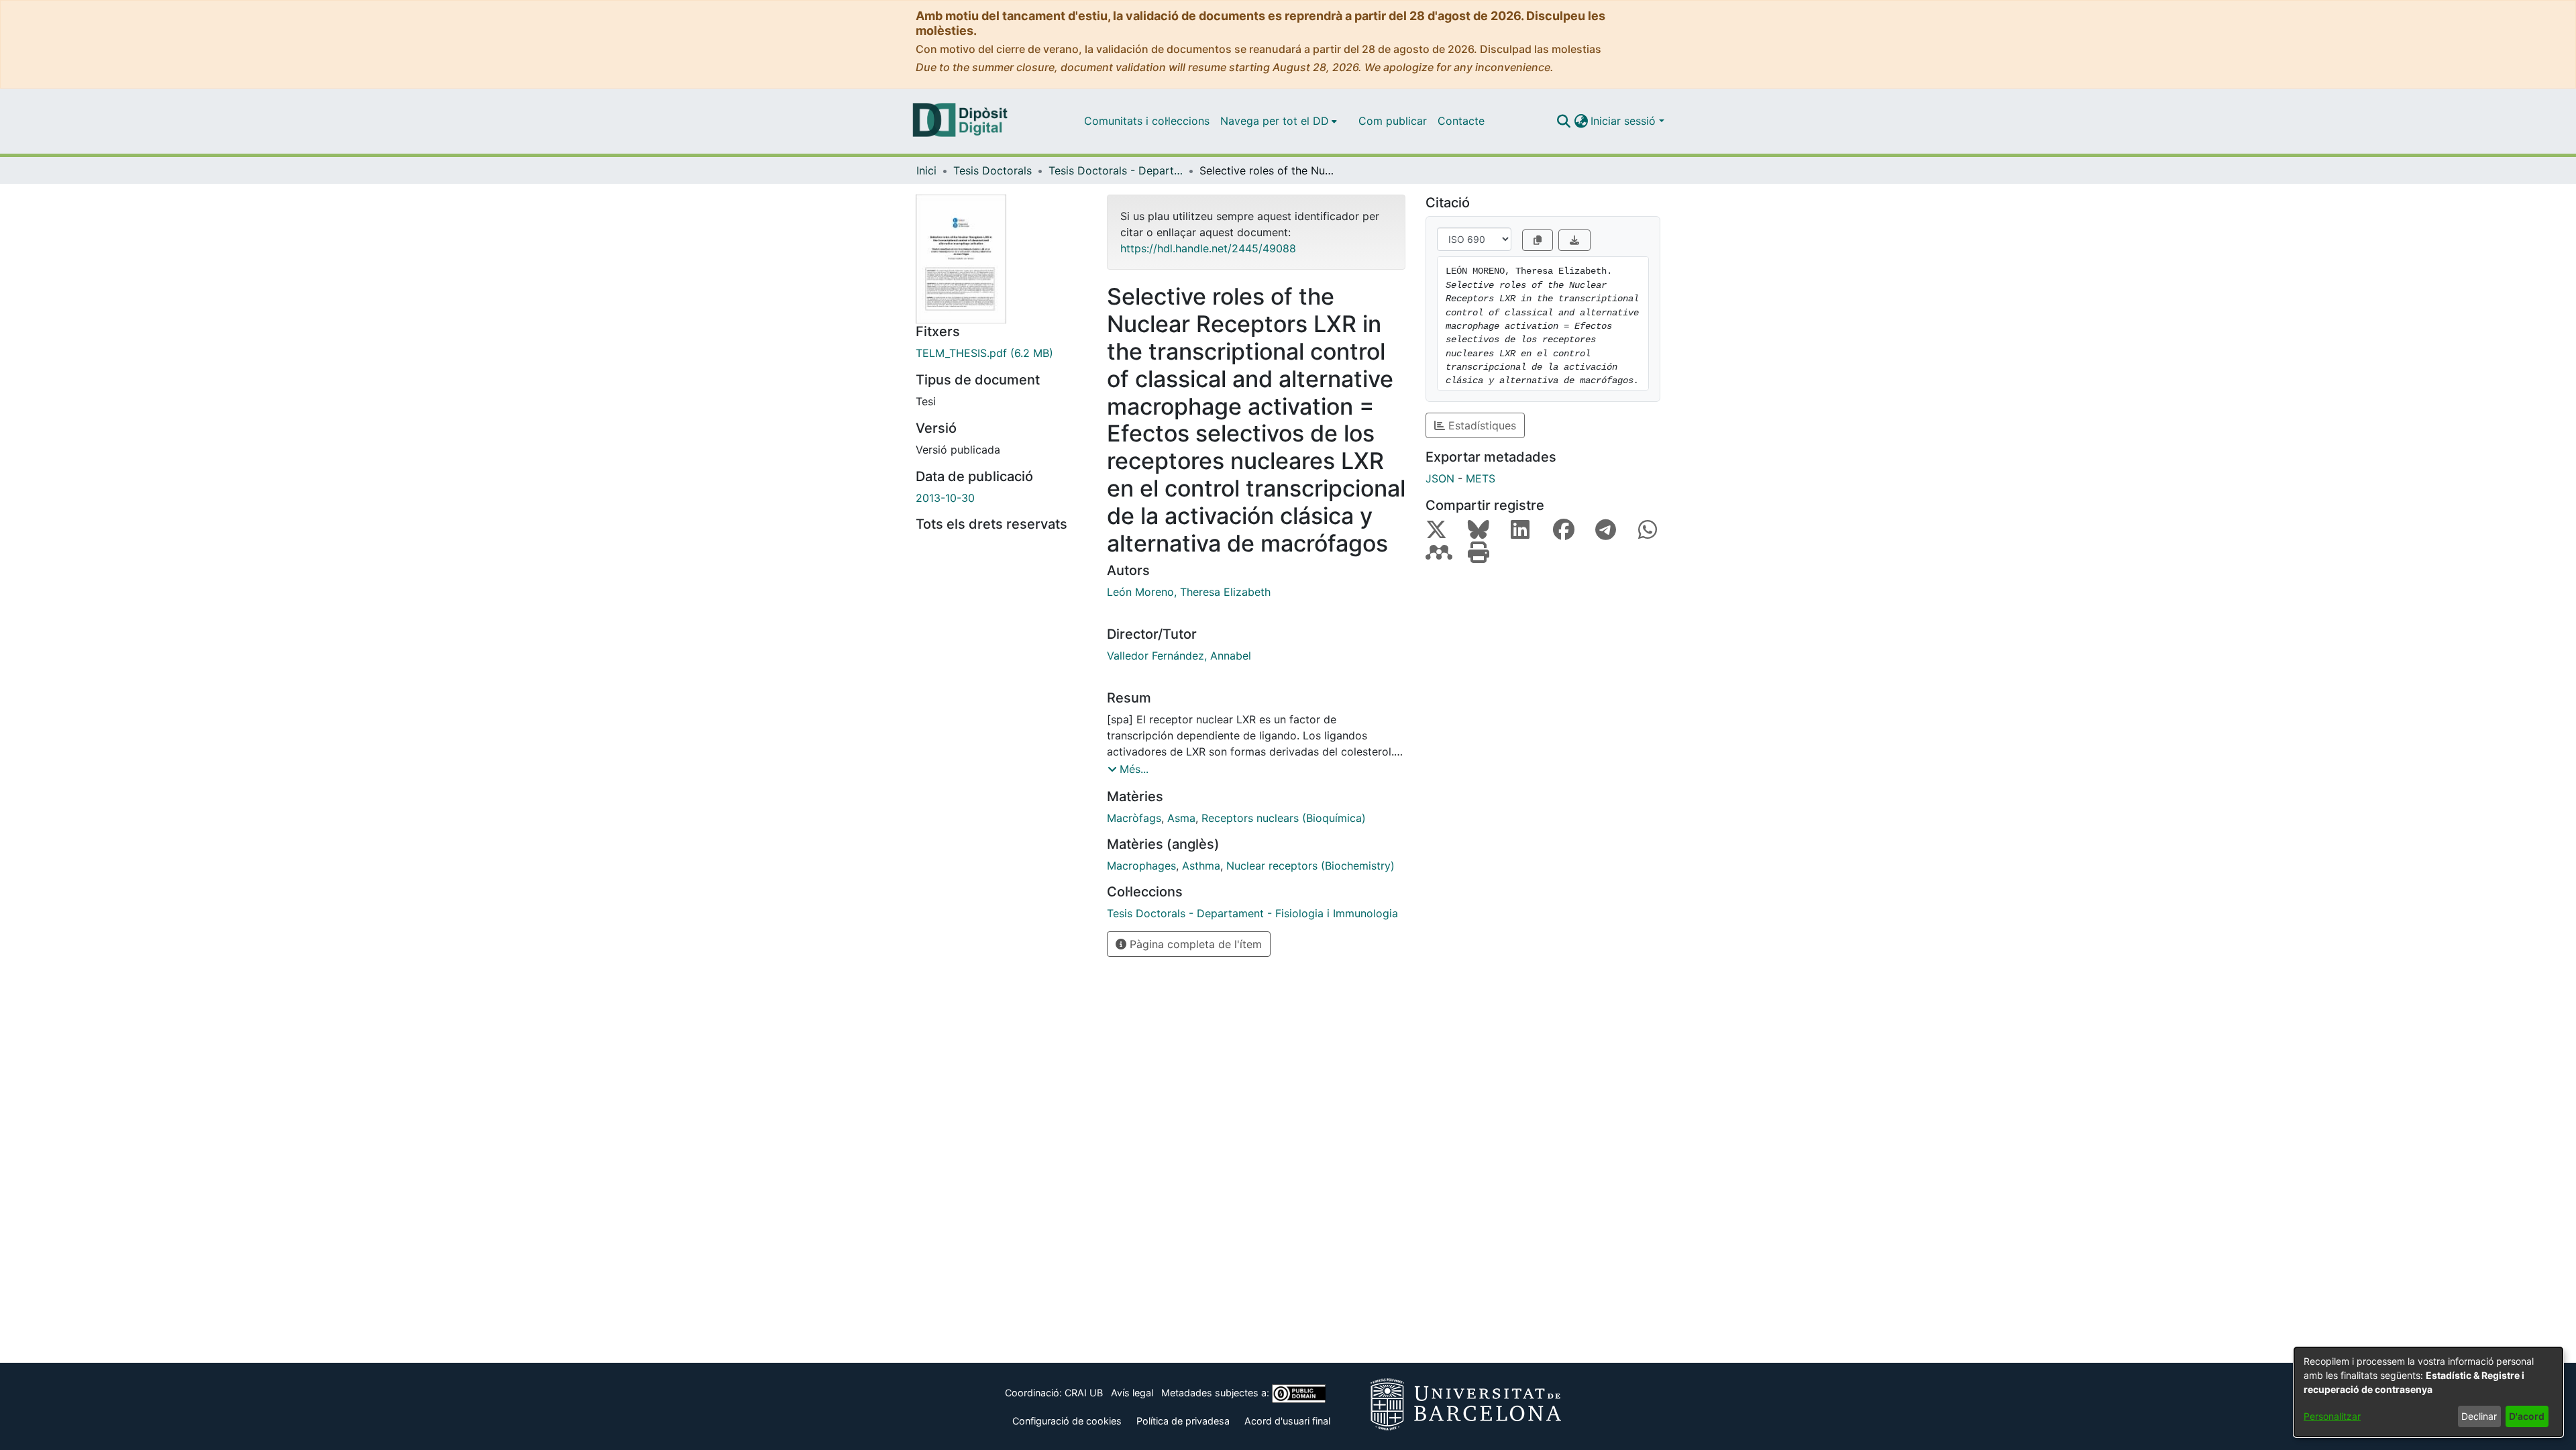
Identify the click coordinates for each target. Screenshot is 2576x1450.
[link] (1001, 353)
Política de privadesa (1183, 1421)
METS (1481, 478)
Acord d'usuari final (1287, 1421)
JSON (1440, 478)
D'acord (2527, 1416)
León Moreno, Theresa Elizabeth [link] (1189, 592)
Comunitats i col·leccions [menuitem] (1147, 121)
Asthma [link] (1201, 866)
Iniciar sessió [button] (1625, 121)
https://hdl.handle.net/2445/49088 (1208, 248)
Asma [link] (1181, 818)
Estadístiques (1481, 425)
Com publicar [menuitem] (1393, 121)
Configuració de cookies (1067, 1421)
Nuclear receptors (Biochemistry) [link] (1310, 866)
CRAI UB (1084, 1393)
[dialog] (2428, 1392)
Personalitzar (2332, 1416)
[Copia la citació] (1538, 240)
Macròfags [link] (1134, 818)
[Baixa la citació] (1574, 240)
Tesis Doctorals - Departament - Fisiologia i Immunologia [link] (1116, 170)
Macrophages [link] (1141, 866)
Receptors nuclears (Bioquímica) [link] (1284, 818)
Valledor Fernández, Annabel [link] (1179, 656)
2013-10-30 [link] (945, 498)
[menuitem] (1279, 121)
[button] (1563, 121)
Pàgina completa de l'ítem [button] (1194, 944)
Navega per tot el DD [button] (1275, 121)
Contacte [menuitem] (1461, 121)
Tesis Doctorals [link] (992, 170)
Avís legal (1132, 1393)
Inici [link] (926, 170)
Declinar (2479, 1416)
